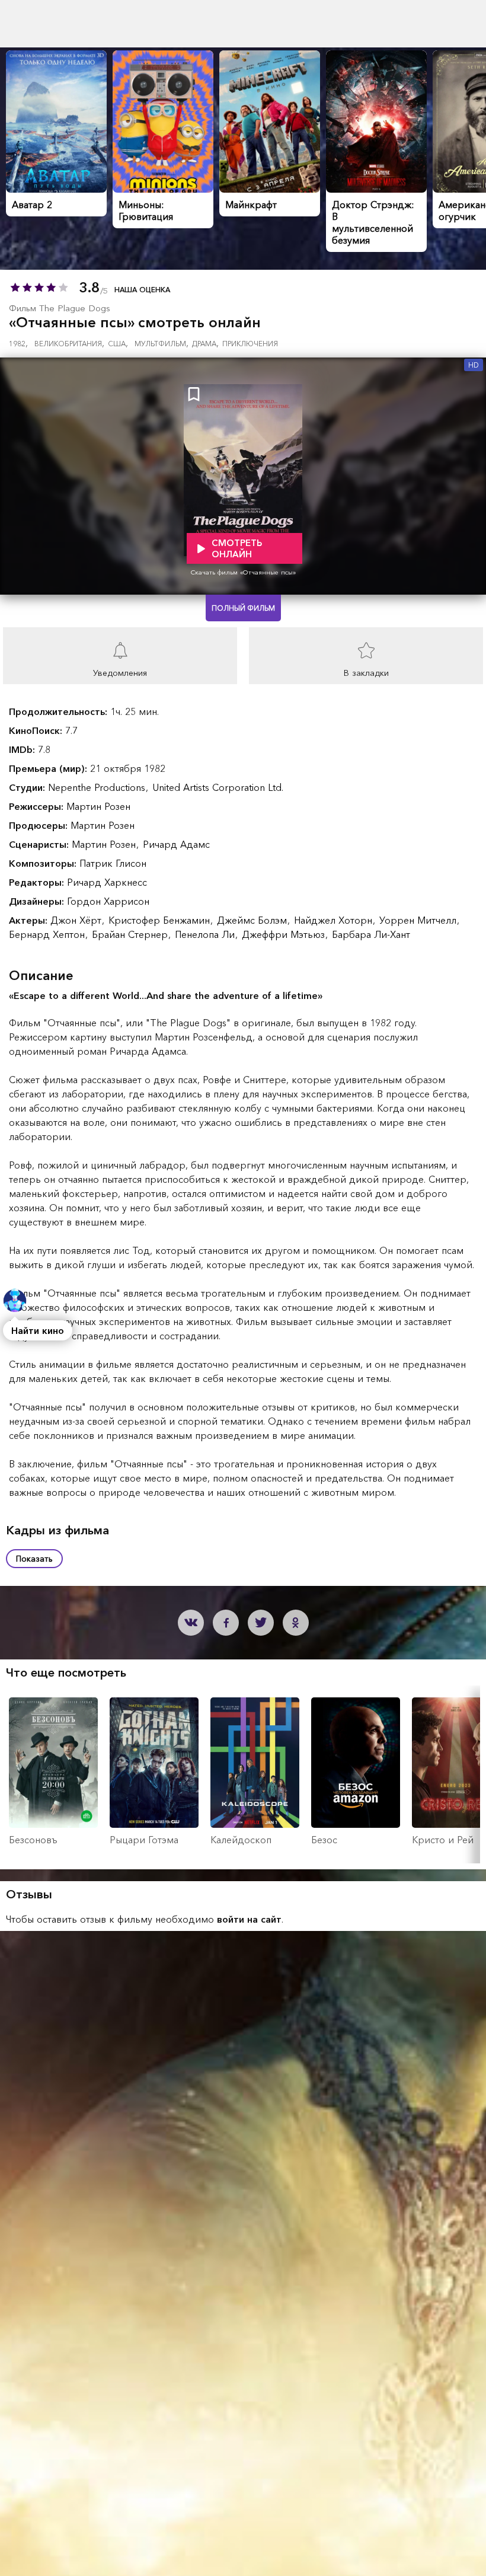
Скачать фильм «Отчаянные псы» (243, 572)
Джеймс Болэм (253, 920)
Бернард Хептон (48, 934)
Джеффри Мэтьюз (285, 934)
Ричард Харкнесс (107, 882)
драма (205, 344)
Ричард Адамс (176, 844)
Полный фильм (243, 608)
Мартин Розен (98, 806)
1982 (18, 344)
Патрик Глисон (113, 863)
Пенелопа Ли (206, 934)
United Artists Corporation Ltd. (218, 787)
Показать (34, 1559)
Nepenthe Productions (98, 787)
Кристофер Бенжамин (161, 920)
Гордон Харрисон (108, 901)
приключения (250, 344)
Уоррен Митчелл (419, 920)
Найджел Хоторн (335, 920)
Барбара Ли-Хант (371, 934)
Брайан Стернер (131, 934)
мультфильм (162, 344)
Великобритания (69, 344)
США (118, 344)
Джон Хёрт (77, 920)
